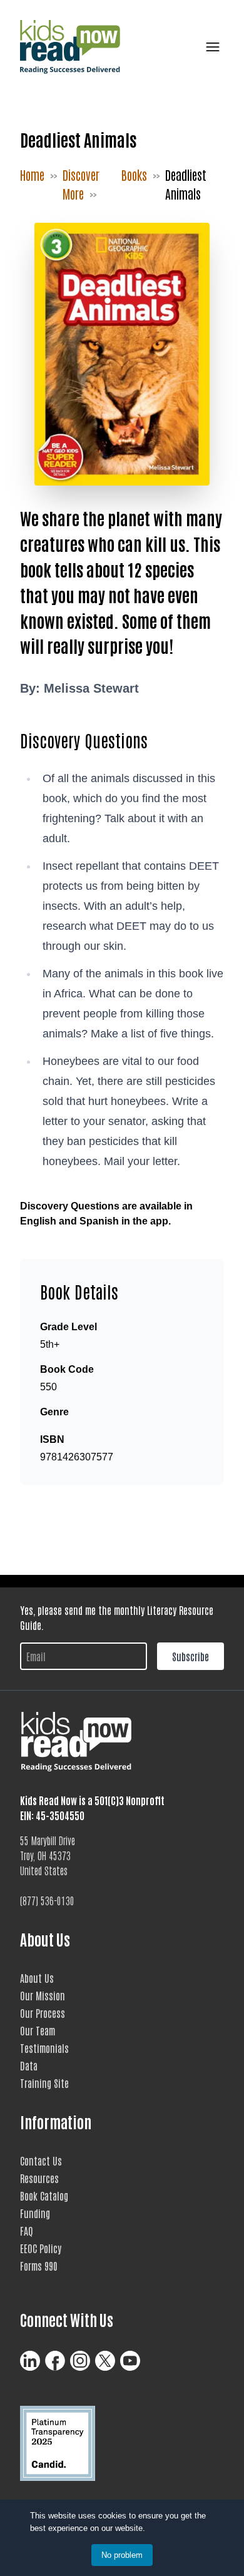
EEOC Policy (41, 2248)
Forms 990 (39, 2266)
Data (29, 2065)
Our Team (38, 2030)
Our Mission (43, 1995)
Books (134, 175)
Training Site (44, 2083)
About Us (37, 1978)
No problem (122, 2555)
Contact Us (41, 2161)
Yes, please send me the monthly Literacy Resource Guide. (117, 1617)
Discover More (81, 184)
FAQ (27, 2231)
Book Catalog (44, 2196)
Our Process (43, 2013)
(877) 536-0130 (47, 1900)
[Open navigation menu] (210, 47)
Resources (39, 2178)
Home (32, 175)
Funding (35, 2213)
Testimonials (44, 2048)
